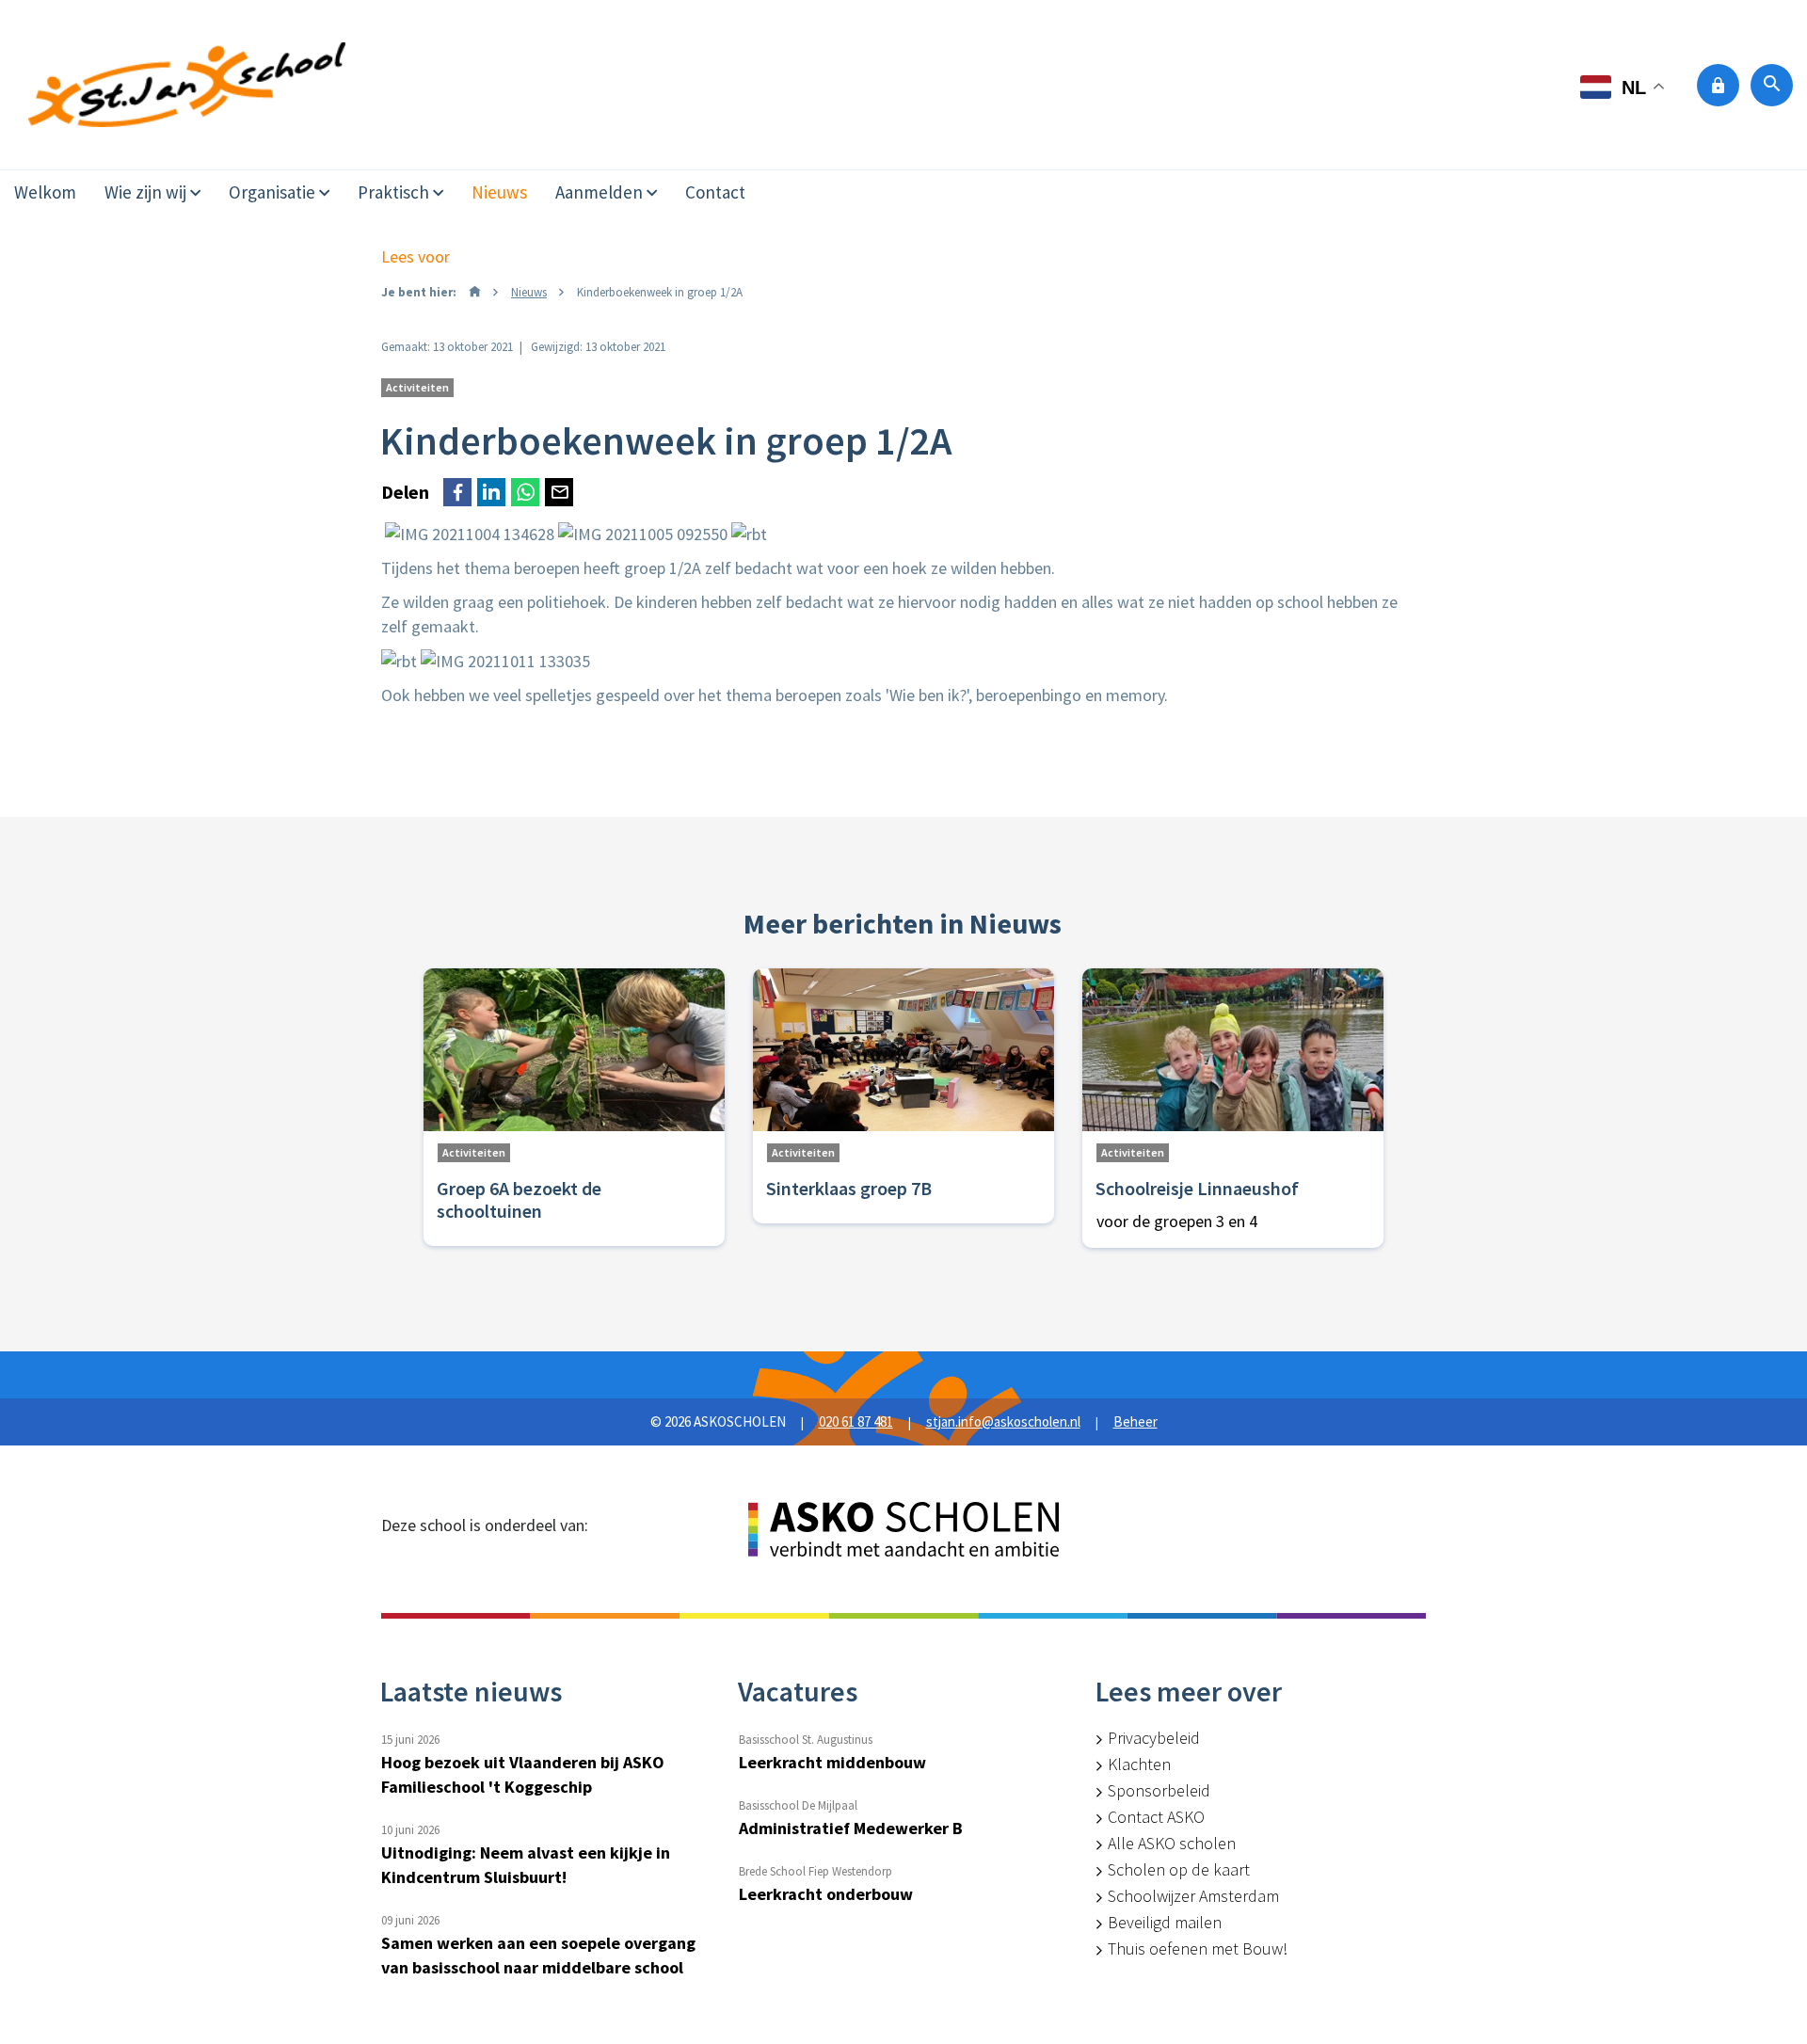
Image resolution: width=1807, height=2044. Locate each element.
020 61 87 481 (856, 1421)
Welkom (45, 192)
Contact (715, 192)
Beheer (1135, 1421)
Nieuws (499, 192)
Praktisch (393, 192)
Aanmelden (599, 192)
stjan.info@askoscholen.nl (1003, 1421)
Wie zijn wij (145, 192)
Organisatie (272, 192)
